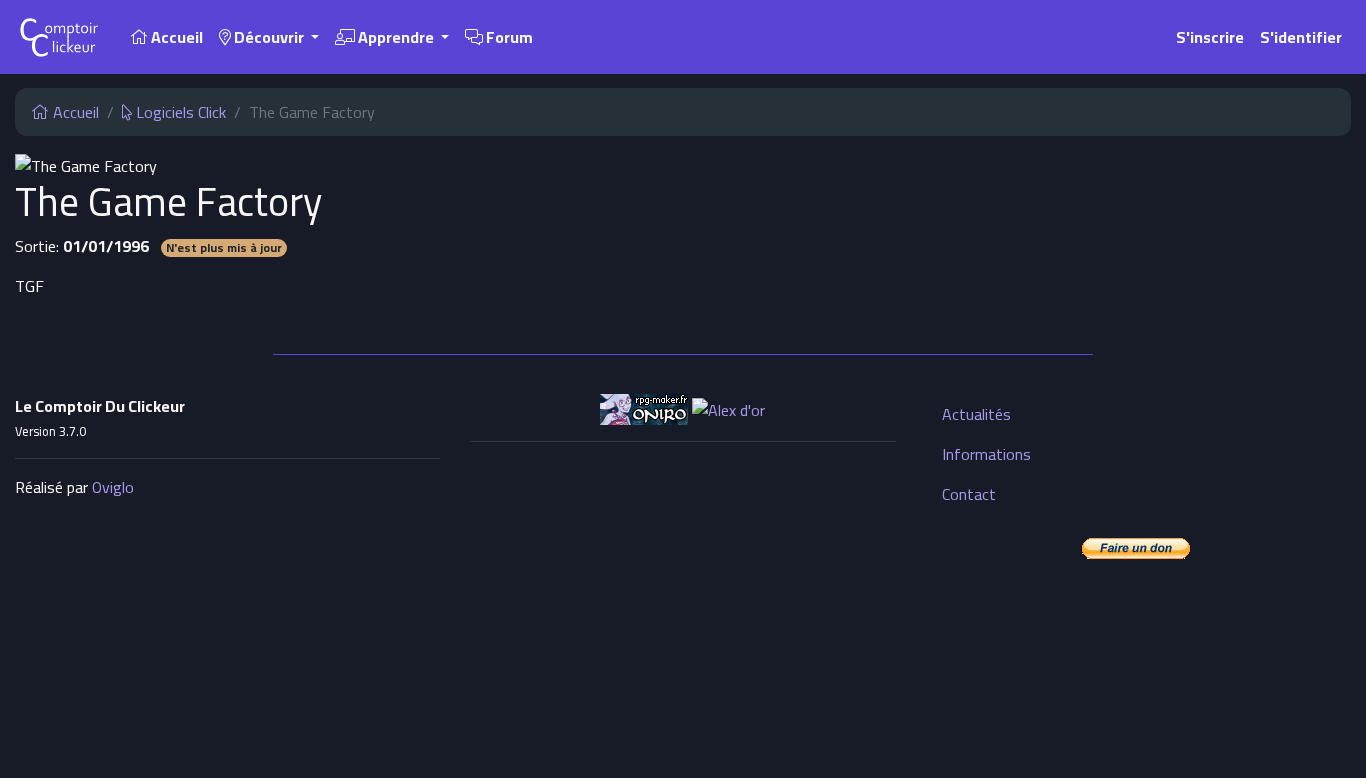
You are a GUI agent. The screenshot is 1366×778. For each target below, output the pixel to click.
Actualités (976, 414)
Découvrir (269, 37)
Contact (969, 494)
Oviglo (113, 487)
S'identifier (1301, 37)
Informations (986, 454)
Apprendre (396, 37)
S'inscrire (1210, 37)
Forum (508, 37)
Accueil (175, 37)
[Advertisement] (682, 598)
